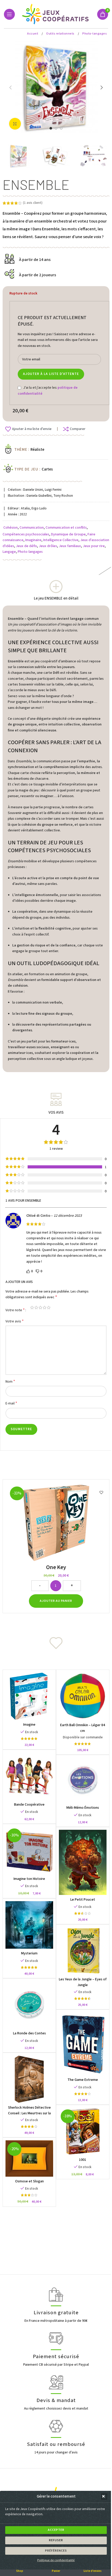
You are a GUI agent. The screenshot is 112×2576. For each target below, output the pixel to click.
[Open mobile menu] (9, 14)
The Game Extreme (83, 2080)
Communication (32, 528)
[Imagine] (29, 1696)
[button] (104, 2497)
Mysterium (29, 1953)
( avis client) (33, 203)
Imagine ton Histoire (29, 1879)
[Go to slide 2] (56, 128)
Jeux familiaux (70, 546)
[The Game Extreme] (83, 2044)
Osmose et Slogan (29, 2181)
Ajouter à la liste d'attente (51, 374)
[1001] (83, 2131)
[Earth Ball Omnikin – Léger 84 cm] (83, 1696)
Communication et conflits (66, 528)
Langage (9, 552)
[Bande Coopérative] (29, 1776)
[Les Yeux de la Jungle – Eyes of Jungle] (83, 1951)
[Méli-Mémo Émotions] (83, 1780)
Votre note (15, 1310)
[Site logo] (56, 14)
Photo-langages (95, 34)
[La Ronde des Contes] (29, 2005)
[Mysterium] (29, 1925)
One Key (56, 1567)
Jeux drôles (48, 546)
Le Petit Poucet (83, 1900)
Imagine (29, 1725)
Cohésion (11, 528)
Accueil (33, 34)
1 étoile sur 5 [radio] (32, 1307)
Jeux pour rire (94, 546)
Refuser (56, 2540)
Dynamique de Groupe (68, 534)
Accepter (56, 2530)
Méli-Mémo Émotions (83, 1808)
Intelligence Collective (61, 540)
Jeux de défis (26, 546)
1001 (83, 2160)
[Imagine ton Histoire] (29, 1850)
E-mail (11, 1403)
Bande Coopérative (29, 1805)
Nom (10, 1381)
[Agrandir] (15, 124)
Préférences (56, 2551)
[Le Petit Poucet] (83, 1862)
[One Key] (56, 1523)
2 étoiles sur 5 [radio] (36, 1307)
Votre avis (15, 1321)
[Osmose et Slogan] (29, 2158)
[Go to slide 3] (61, 128)
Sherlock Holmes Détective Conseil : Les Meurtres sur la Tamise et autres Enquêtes (29, 2113)
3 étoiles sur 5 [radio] (40, 1307)
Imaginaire (33, 540)
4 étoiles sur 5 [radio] (45, 1307)
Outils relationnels (61, 34)
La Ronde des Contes (29, 2033)
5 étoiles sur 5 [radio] (49, 1307)
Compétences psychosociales (26, 534)
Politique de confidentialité (56, 2560)
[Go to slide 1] (51, 128)
